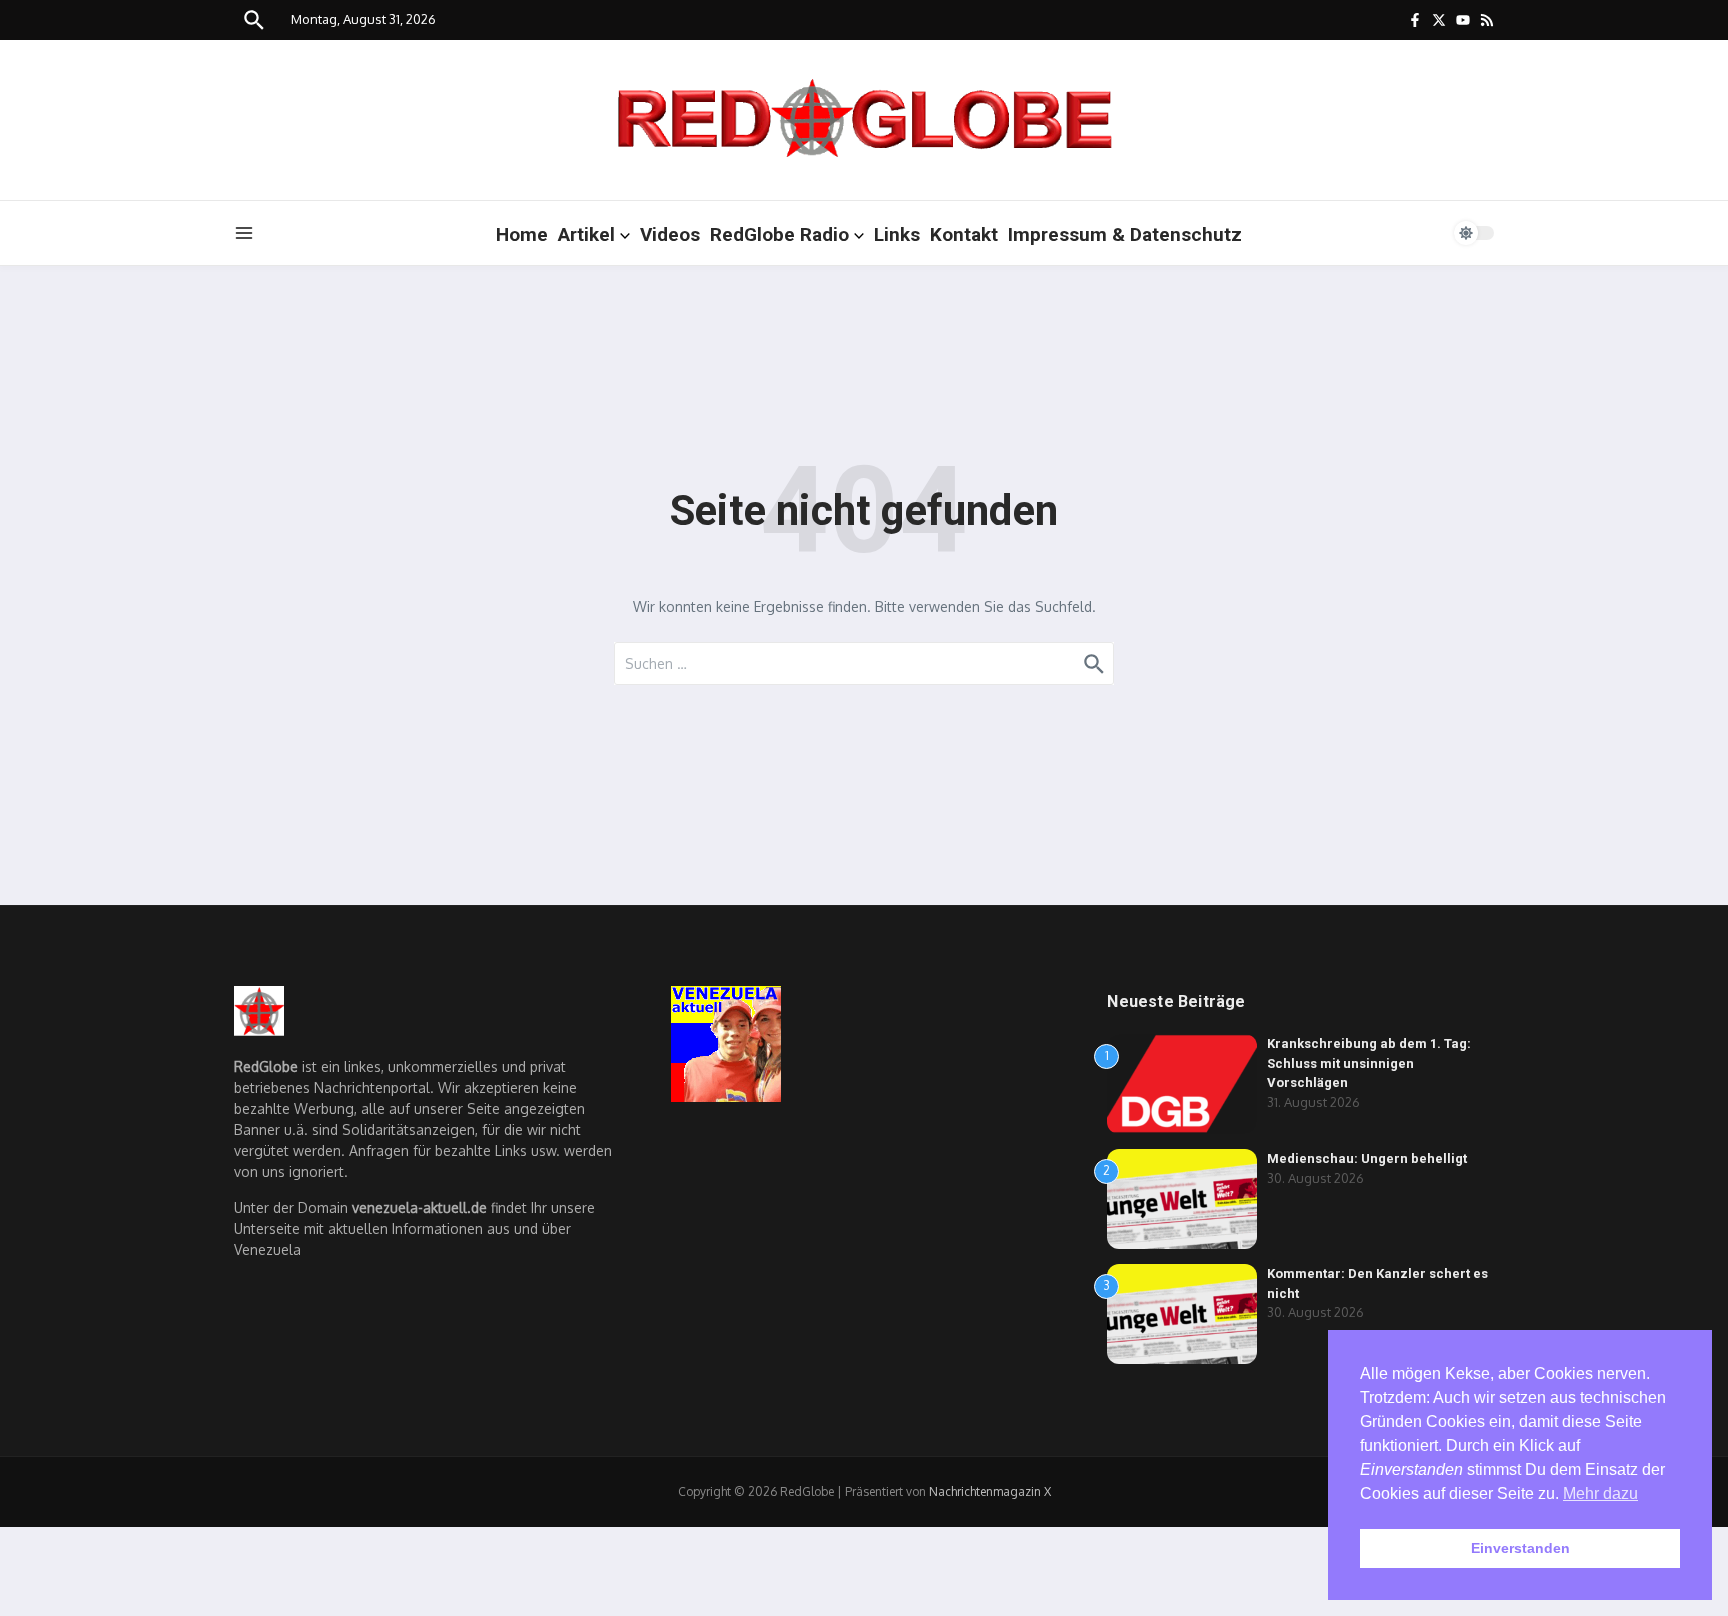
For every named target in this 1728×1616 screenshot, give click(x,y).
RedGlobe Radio (779, 234)
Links (897, 234)
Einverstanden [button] (1520, 1548)
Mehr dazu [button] (1600, 1493)
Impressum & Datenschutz (1125, 234)
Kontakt (964, 234)
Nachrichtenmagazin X (990, 1491)
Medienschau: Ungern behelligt (1367, 1158)
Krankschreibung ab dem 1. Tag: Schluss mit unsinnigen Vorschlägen (1369, 1063)
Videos (670, 234)
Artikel (586, 234)
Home (522, 234)
